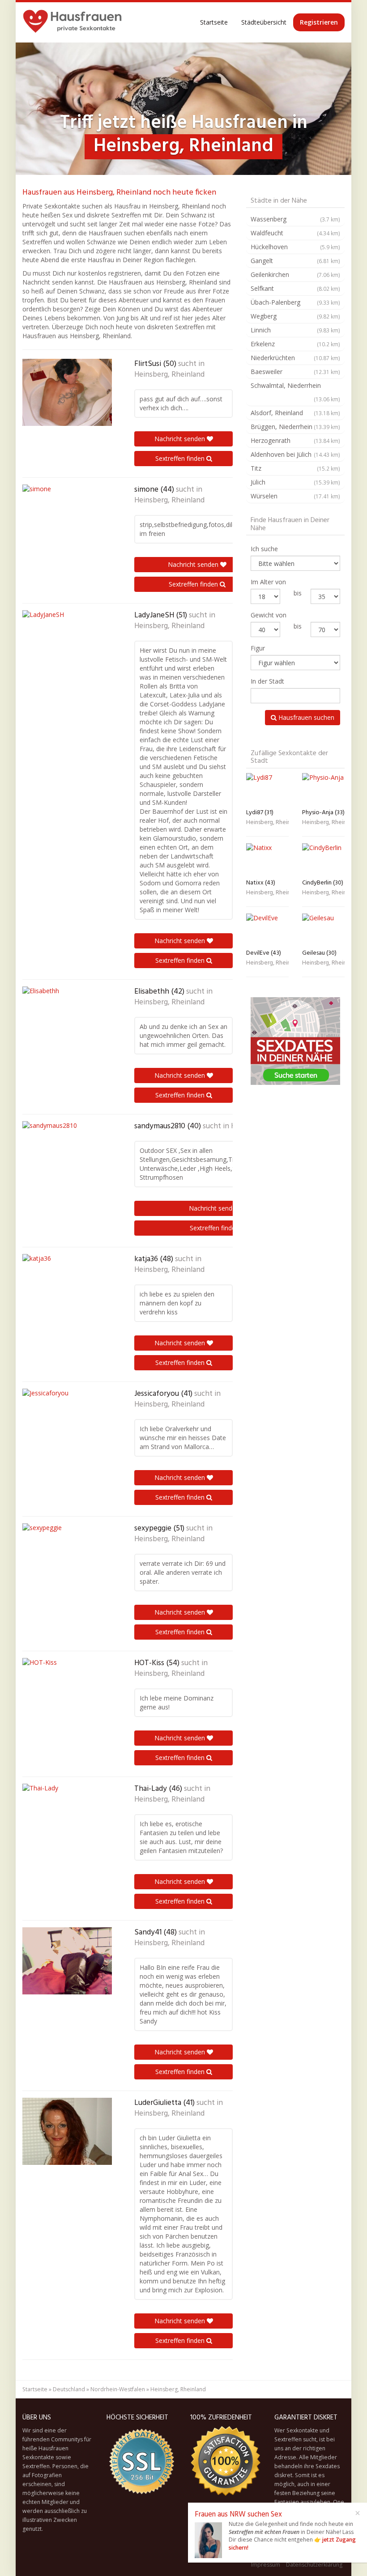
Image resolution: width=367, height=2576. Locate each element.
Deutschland (69, 2389)
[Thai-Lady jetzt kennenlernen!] (67, 1817)
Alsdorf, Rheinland (295, 413)
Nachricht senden (181, 439)
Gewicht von (269, 615)
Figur (258, 648)
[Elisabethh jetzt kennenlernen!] (67, 1020)
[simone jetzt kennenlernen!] (67, 518)
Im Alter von (268, 582)
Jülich (295, 482)
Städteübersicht (264, 22)
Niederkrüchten (295, 358)
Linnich (295, 330)
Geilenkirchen (295, 274)
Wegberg (295, 316)
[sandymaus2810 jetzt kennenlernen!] (67, 1155)
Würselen (295, 496)
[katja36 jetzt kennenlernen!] (67, 1288)
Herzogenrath (295, 440)
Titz (295, 468)
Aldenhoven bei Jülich (295, 454)
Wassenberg (295, 219)
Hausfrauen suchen (305, 717)
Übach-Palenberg (295, 302)
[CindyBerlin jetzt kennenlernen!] (323, 859)
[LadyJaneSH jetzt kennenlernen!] (67, 644)
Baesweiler (295, 372)
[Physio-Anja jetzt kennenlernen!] (323, 789)
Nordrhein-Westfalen (118, 2389)
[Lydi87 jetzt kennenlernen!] (267, 789)
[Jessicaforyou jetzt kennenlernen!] (67, 1422)
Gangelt (295, 261)
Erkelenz (295, 344)
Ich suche (264, 549)
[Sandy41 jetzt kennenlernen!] (67, 1961)
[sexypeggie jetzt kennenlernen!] (67, 1557)
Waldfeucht (295, 233)
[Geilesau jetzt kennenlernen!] (323, 929)
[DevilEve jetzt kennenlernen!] (267, 929)
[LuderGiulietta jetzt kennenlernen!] (67, 2131)
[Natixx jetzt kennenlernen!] (267, 859)
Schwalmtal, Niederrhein (295, 392)
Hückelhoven (295, 247)
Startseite (214, 22)
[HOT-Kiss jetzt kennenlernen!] (67, 1692)
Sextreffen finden (181, 458)
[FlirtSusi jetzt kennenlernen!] (67, 392)
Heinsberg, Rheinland (169, 375)
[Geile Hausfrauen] (72, 22)
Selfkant (295, 288)
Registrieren (319, 22)
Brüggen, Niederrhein (295, 427)
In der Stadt (267, 681)
